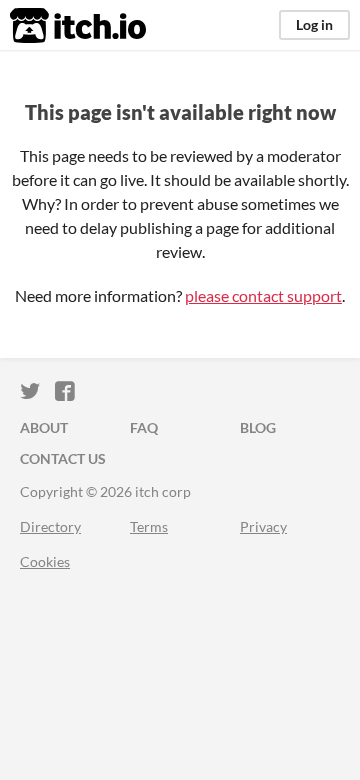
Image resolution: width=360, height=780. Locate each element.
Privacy (263, 526)
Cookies (45, 561)
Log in (314, 24)
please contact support (263, 295)
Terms (149, 526)
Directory (50, 526)
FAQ (144, 427)
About (44, 427)
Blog (258, 427)
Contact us (63, 458)
